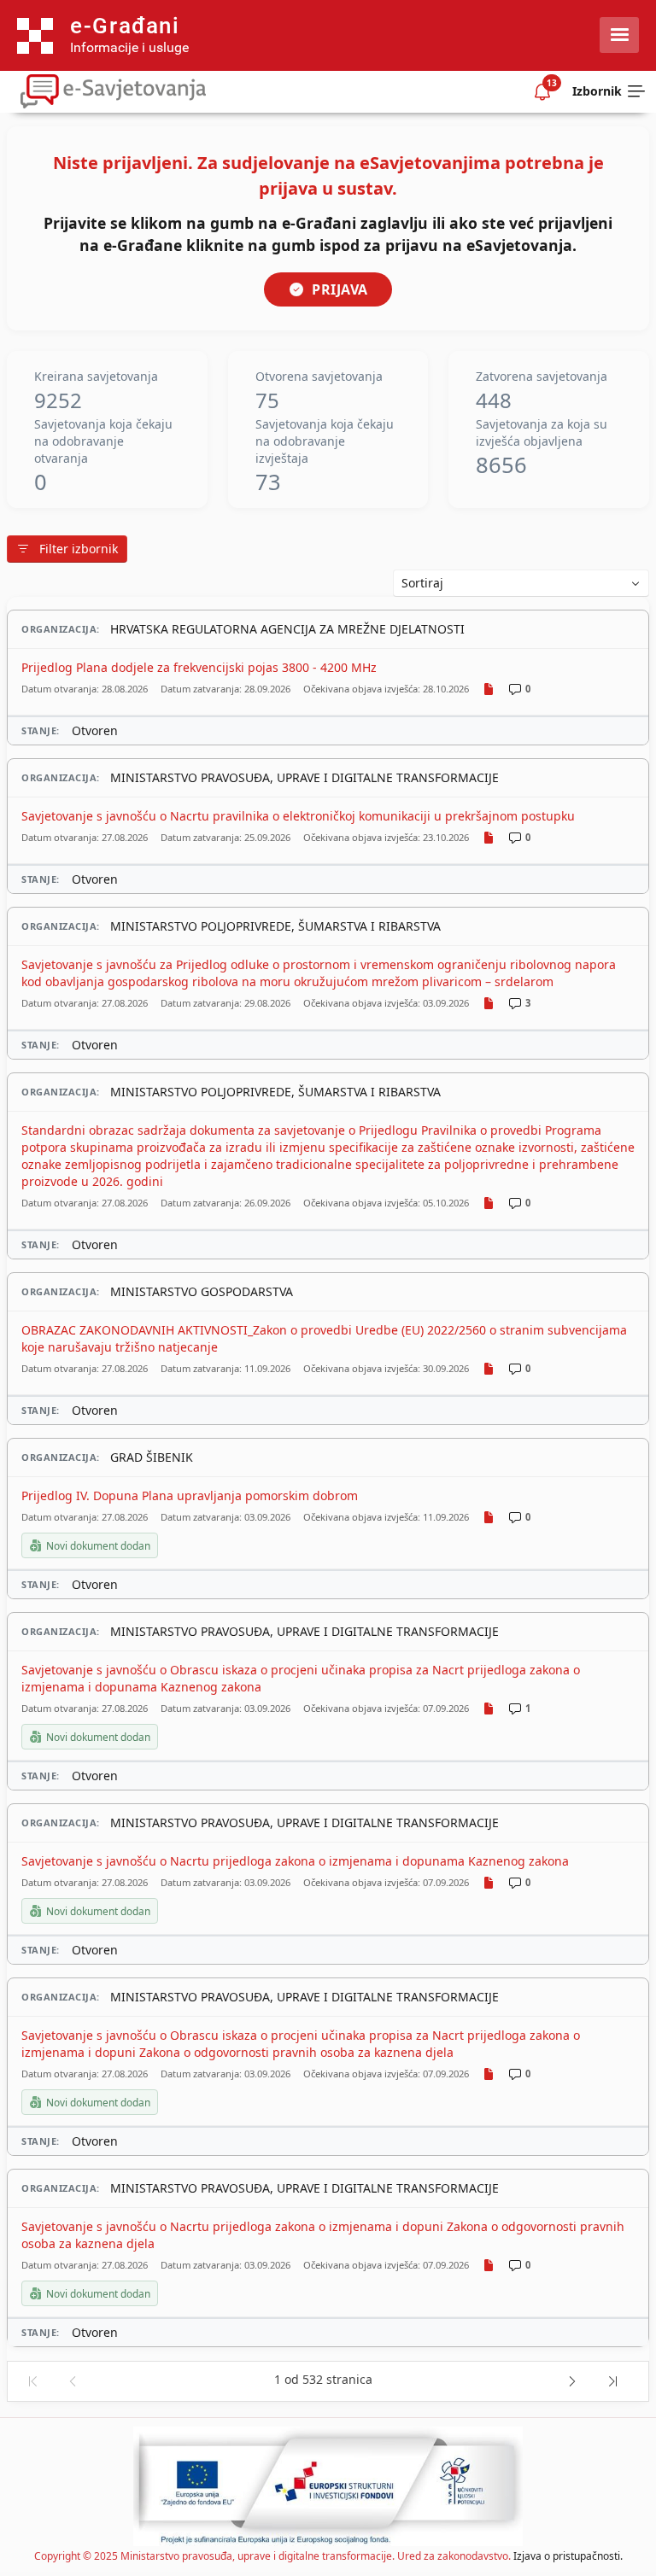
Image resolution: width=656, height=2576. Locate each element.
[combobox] (521, 583)
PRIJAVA (340, 289)
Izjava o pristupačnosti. (568, 2556)
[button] (32, 2382)
